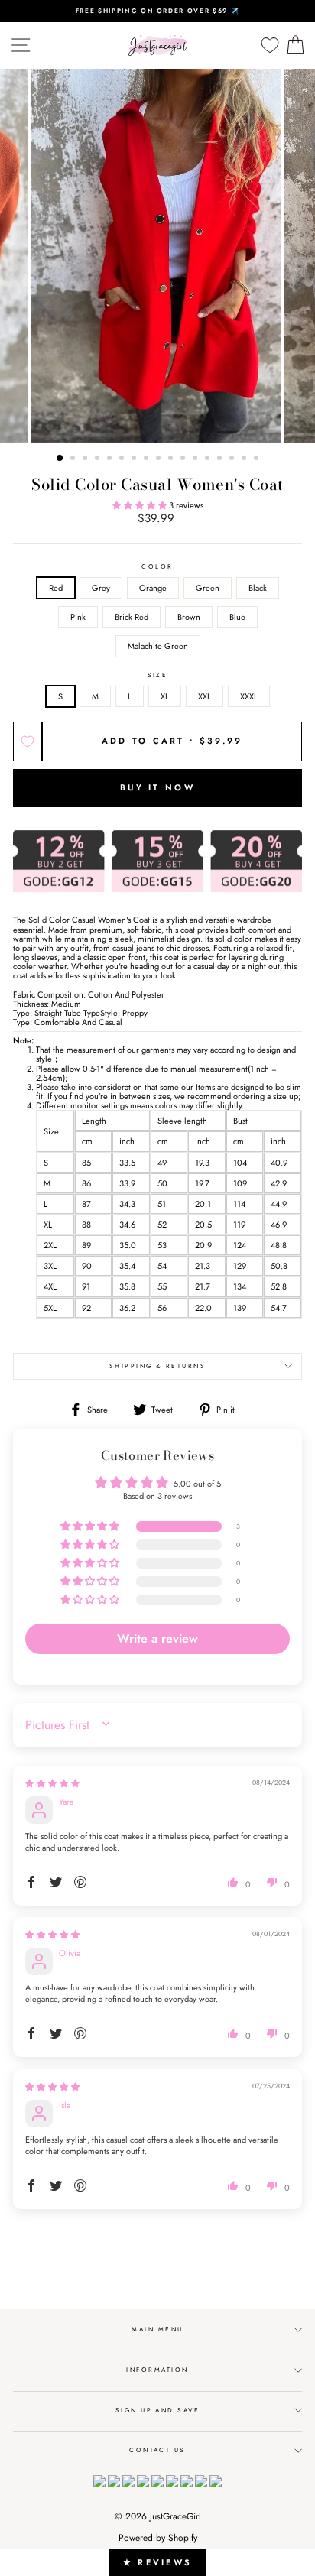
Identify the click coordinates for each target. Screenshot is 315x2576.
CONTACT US (157, 2450)
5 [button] (111, 459)
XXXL (249, 696)
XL (165, 696)
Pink (78, 617)
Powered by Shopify (158, 2538)
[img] (52, 1783)
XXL (205, 696)
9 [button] (160, 459)
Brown (189, 617)
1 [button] (60, 459)
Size (158, 675)
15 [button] (233, 459)
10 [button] (172, 459)
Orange (153, 588)
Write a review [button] (157, 1638)
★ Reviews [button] (158, 2562)
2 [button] (74, 459)
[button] (141, 505)
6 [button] (123, 459)
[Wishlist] (270, 45)
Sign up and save (158, 2410)
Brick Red (132, 617)
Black (258, 588)
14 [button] (221, 459)
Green (208, 588)
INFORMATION (157, 2370)
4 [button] (99, 459)
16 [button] (245, 459)
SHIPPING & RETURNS (158, 1366)
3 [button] (86, 459)
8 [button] (148, 459)
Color (157, 567)
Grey (101, 588)
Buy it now (157, 787)
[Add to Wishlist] (28, 741)
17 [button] (258, 459)
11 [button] (184, 459)
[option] (157, 11)
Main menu (157, 2329)
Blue (237, 617)
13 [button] (209, 459)
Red (56, 588)
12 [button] (196, 459)
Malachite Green (158, 646)
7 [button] (135, 459)
